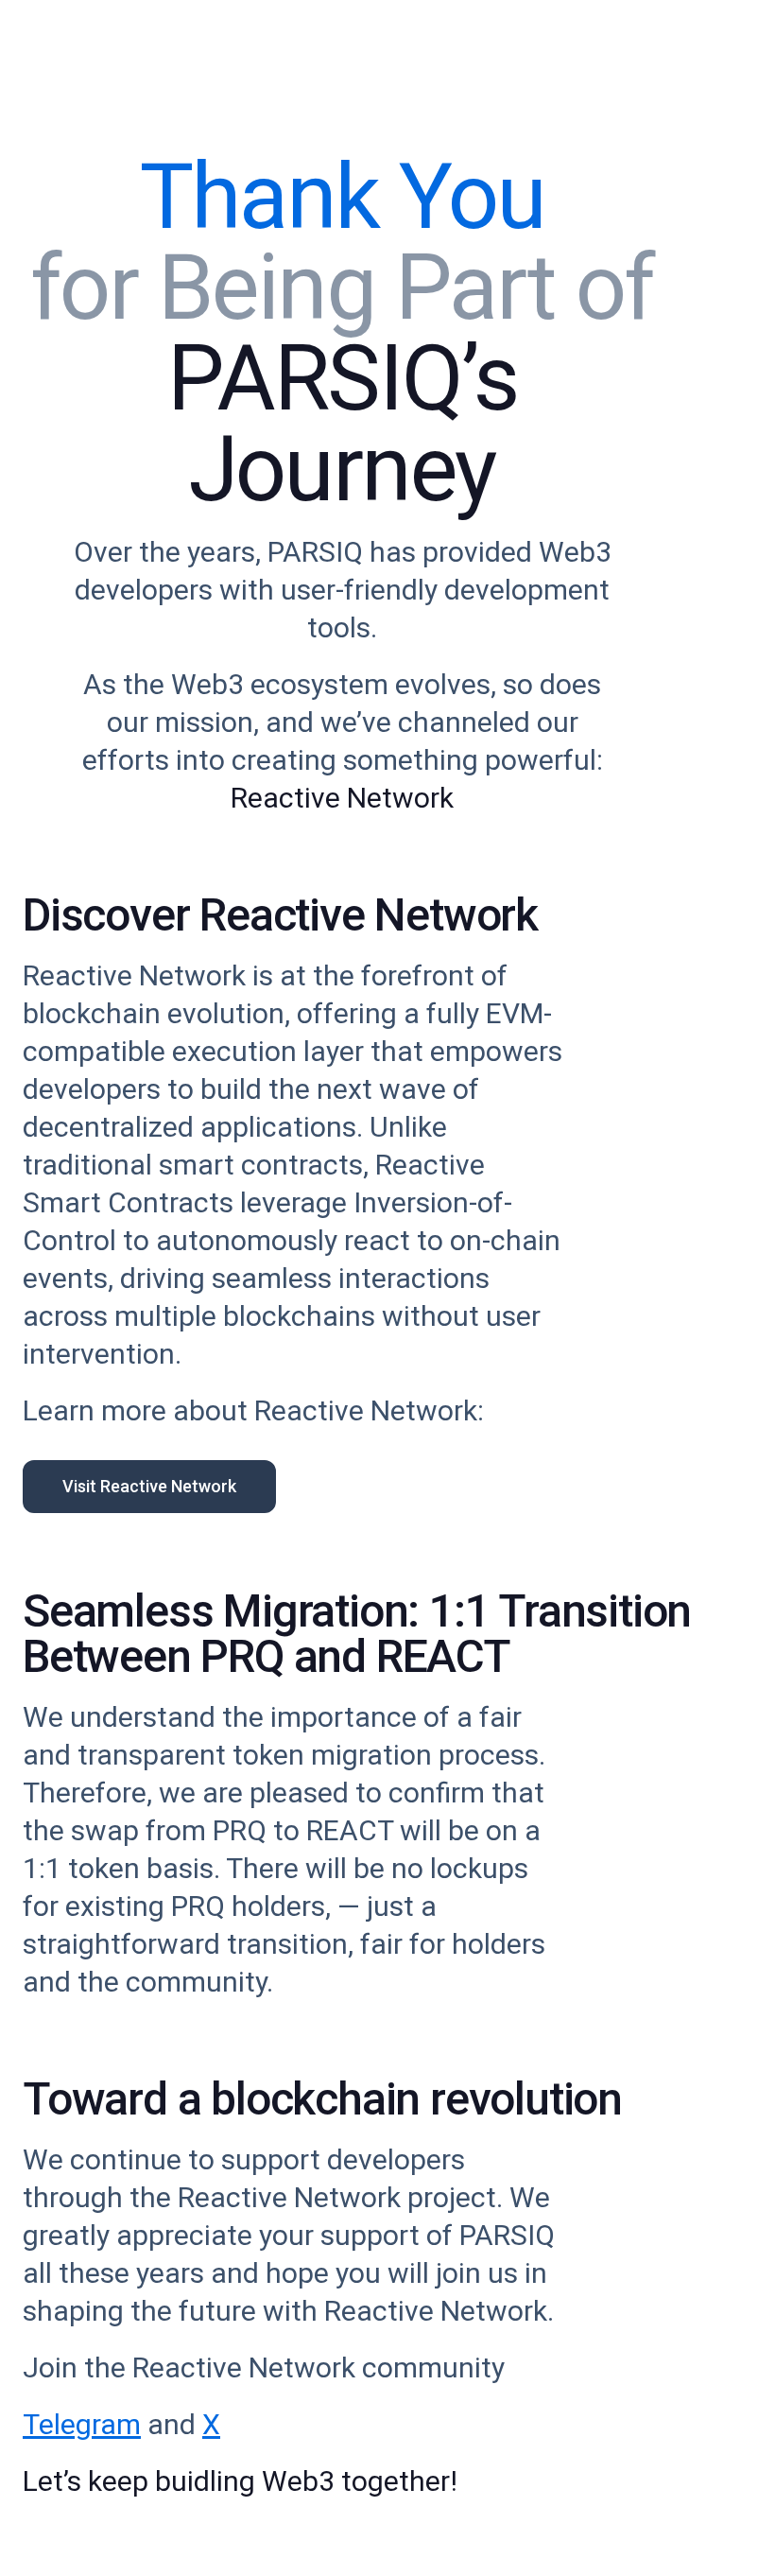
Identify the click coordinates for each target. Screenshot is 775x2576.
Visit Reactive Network (149, 1486)
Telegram (82, 2424)
